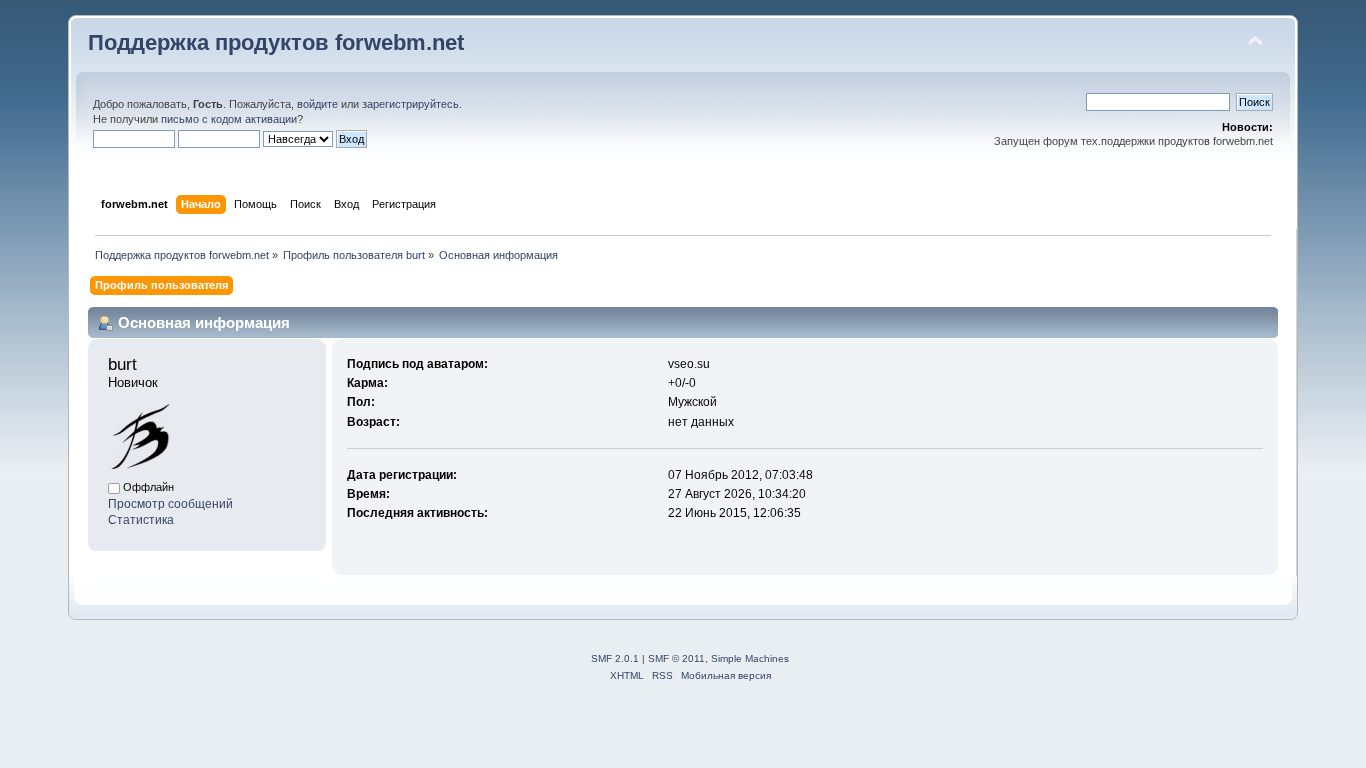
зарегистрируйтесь (410, 104)
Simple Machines (750, 658)
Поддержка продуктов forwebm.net (276, 42)
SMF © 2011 (676, 658)
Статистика (141, 520)
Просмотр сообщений (170, 504)
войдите (317, 104)
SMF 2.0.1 (615, 658)
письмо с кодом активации (229, 119)
